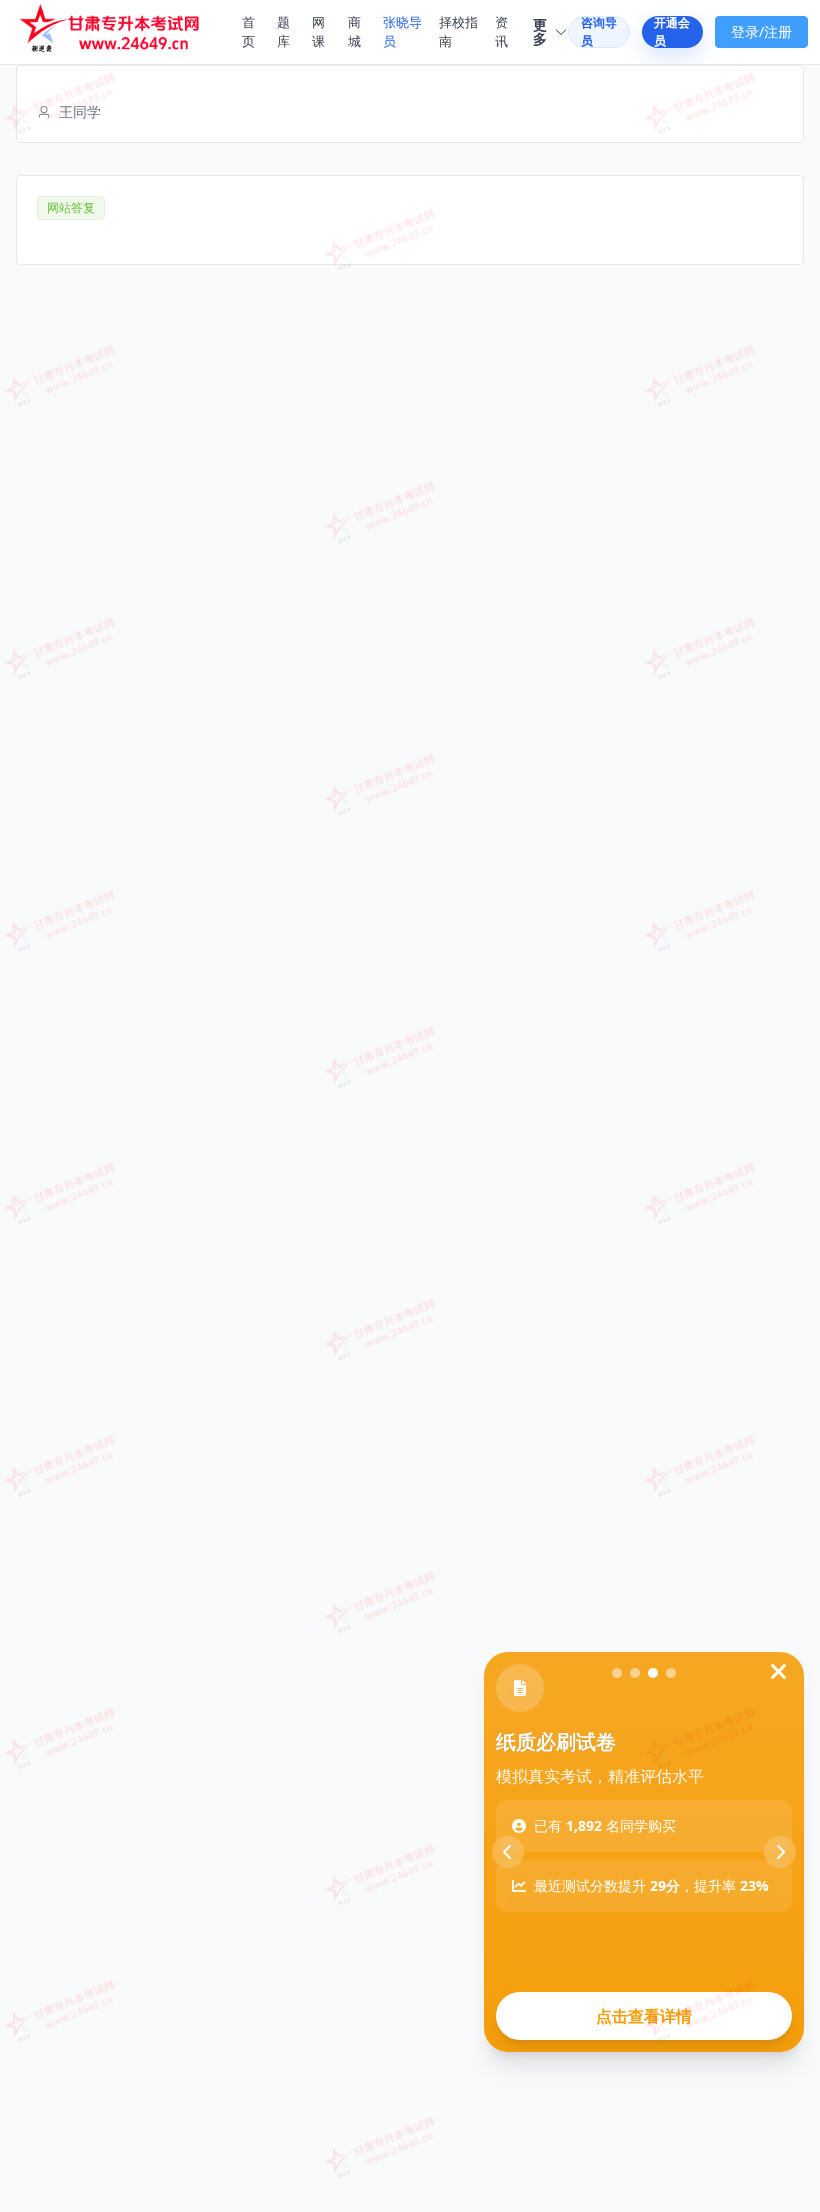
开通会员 (672, 32)
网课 (318, 32)
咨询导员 (599, 32)
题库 (283, 32)
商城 (354, 32)
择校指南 (458, 32)
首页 (248, 32)
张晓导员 (402, 32)
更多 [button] (540, 32)
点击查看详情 (644, 2016)
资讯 (501, 32)
